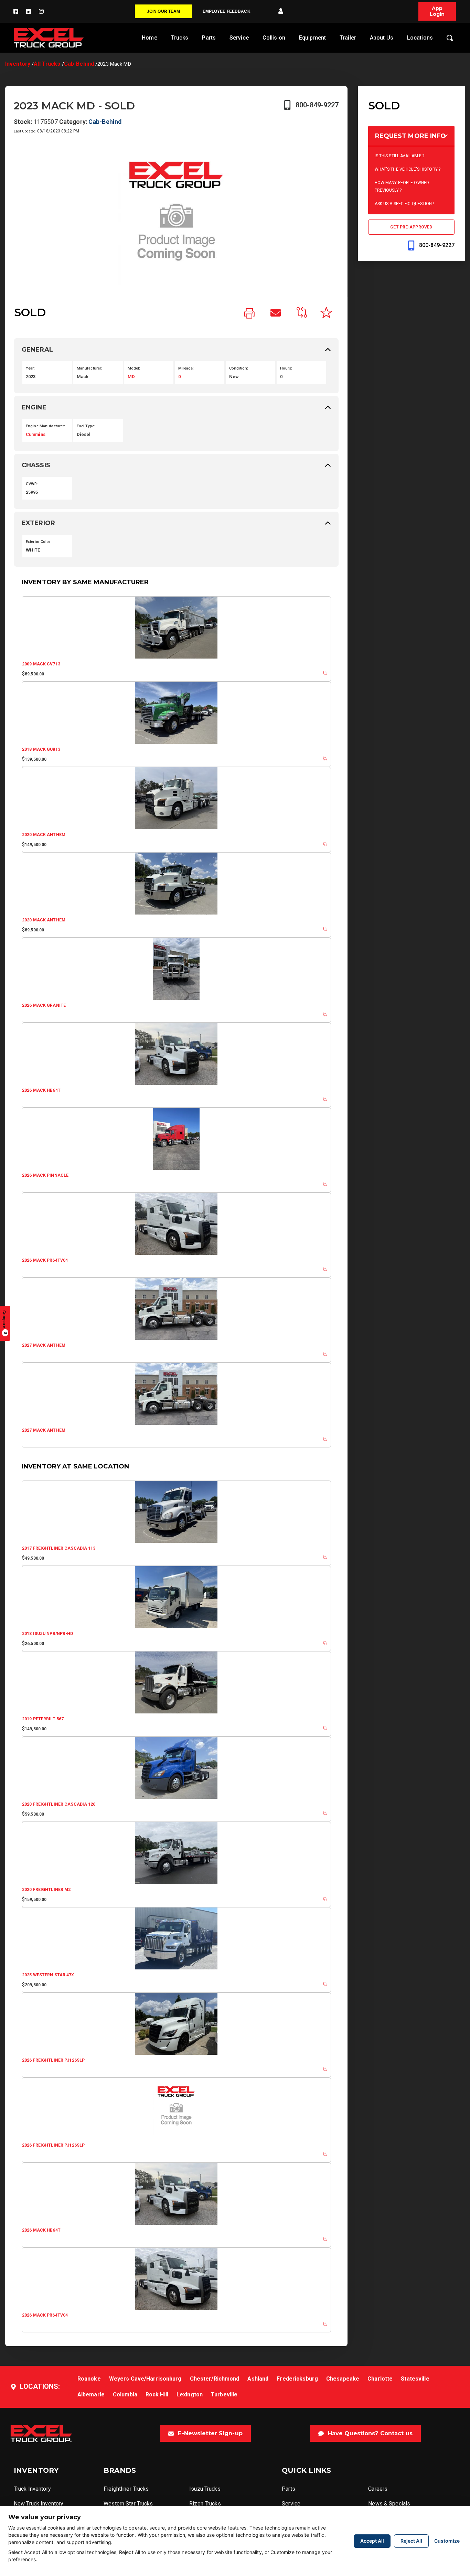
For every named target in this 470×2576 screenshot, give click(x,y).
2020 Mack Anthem (44, 835)
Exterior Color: (39, 542)
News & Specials (389, 2504)
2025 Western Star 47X (48, 1975)
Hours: (286, 368)
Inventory (18, 64)
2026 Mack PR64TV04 (45, 1260)
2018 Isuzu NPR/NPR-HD (48, 1634)
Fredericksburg (297, 2379)
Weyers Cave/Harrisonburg (145, 2379)
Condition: (239, 368)
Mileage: (186, 368)
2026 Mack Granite (44, 1005)
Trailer (348, 38)
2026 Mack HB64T (41, 1090)
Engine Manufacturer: (45, 426)
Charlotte (380, 2379)
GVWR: (32, 484)
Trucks (180, 38)
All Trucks (47, 64)
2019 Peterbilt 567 (43, 1719)
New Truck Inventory (39, 2504)
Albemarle (91, 2395)
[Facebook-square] (16, 11)
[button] (281, 11)
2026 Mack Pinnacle (45, 1175)
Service (239, 38)
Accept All (372, 2541)
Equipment (312, 38)
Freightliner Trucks (126, 2489)
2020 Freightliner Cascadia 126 (59, 1804)
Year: (30, 368)
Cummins (36, 434)
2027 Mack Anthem (44, 1345)
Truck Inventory (32, 2489)
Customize (447, 2541)
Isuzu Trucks (205, 2489)
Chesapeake (343, 2379)
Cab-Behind (79, 64)
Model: (134, 368)
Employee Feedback (227, 11)
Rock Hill (157, 2395)
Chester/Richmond (215, 2379)
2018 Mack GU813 (41, 749)
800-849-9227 (317, 105)
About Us (382, 38)
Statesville (415, 2379)
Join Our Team (164, 11)
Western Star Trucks (128, 2504)
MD (131, 377)
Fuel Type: (86, 426)
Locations (420, 38)
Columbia (125, 2395)
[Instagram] (41, 11)
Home (149, 38)
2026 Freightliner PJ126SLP (53, 2060)
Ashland (258, 2379)
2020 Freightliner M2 (46, 1890)
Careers (378, 2489)
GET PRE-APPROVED (411, 227)
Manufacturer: (90, 368)
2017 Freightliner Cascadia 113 (59, 1548)
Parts (209, 38)
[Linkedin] (29, 11)
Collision (274, 38)
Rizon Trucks (205, 2504)
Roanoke (89, 2379)
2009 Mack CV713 (41, 664)
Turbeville (224, 2395)
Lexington (190, 2395)
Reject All (411, 2541)
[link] (249, 314)
